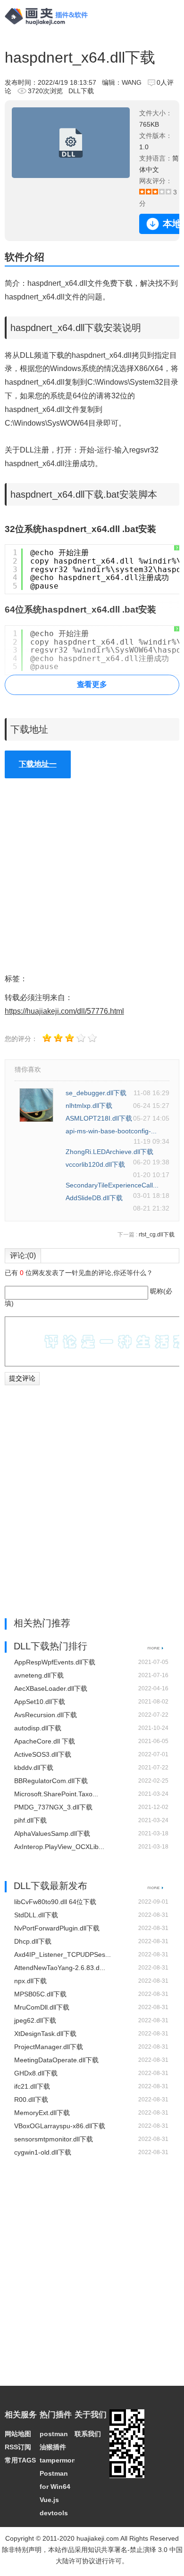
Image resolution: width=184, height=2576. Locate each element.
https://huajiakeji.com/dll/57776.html (64, 1011)
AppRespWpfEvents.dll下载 (55, 1662)
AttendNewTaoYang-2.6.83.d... (60, 1968)
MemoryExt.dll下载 (42, 2113)
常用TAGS (20, 2460)
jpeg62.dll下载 (35, 2020)
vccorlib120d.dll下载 (95, 1164)
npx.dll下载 (30, 1981)
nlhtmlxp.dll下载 (89, 1106)
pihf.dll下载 (30, 1820)
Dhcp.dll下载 (33, 1941)
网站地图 (18, 2434)
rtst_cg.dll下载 (157, 1235)
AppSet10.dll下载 (40, 1702)
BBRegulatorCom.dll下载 (51, 1781)
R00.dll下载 (31, 2100)
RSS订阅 (18, 2447)
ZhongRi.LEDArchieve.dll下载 (109, 1152)
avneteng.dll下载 (39, 1675)
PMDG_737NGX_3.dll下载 (53, 1807)
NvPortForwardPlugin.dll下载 (57, 1928)
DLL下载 (81, 91)
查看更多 (92, 684)
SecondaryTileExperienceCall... (112, 1185)
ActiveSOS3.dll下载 (43, 1754)
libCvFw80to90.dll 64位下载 (55, 1902)
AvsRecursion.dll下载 (46, 1715)
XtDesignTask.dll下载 (45, 2034)
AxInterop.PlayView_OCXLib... (59, 1847)
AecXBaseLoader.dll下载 (51, 1688)
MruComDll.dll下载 (42, 2007)
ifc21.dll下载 (32, 2086)
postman (54, 2434)
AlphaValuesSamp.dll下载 (52, 1833)
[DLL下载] (155, 1647)
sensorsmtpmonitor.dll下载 (54, 2139)
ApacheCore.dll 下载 (45, 1741)
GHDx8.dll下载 (36, 2073)
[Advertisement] (92, 876)
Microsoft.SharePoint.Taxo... (56, 1794)
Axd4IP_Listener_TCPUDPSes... (63, 1954)
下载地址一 (38, 764)
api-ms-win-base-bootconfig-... (111, 1131)
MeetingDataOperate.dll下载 (56, 2060)
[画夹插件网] (50, 26)
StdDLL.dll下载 (36, 1915)
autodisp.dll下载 (38, 1728)
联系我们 (88, 2434)
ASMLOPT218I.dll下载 (99, 1118)
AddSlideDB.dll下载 (94, 1198)
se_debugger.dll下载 (96, 1093)
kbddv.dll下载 (34, 1768)
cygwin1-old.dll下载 (43, 2152)
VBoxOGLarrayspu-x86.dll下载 (60, 2126)
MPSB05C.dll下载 (40, 1994)
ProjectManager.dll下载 (49, 2047)
